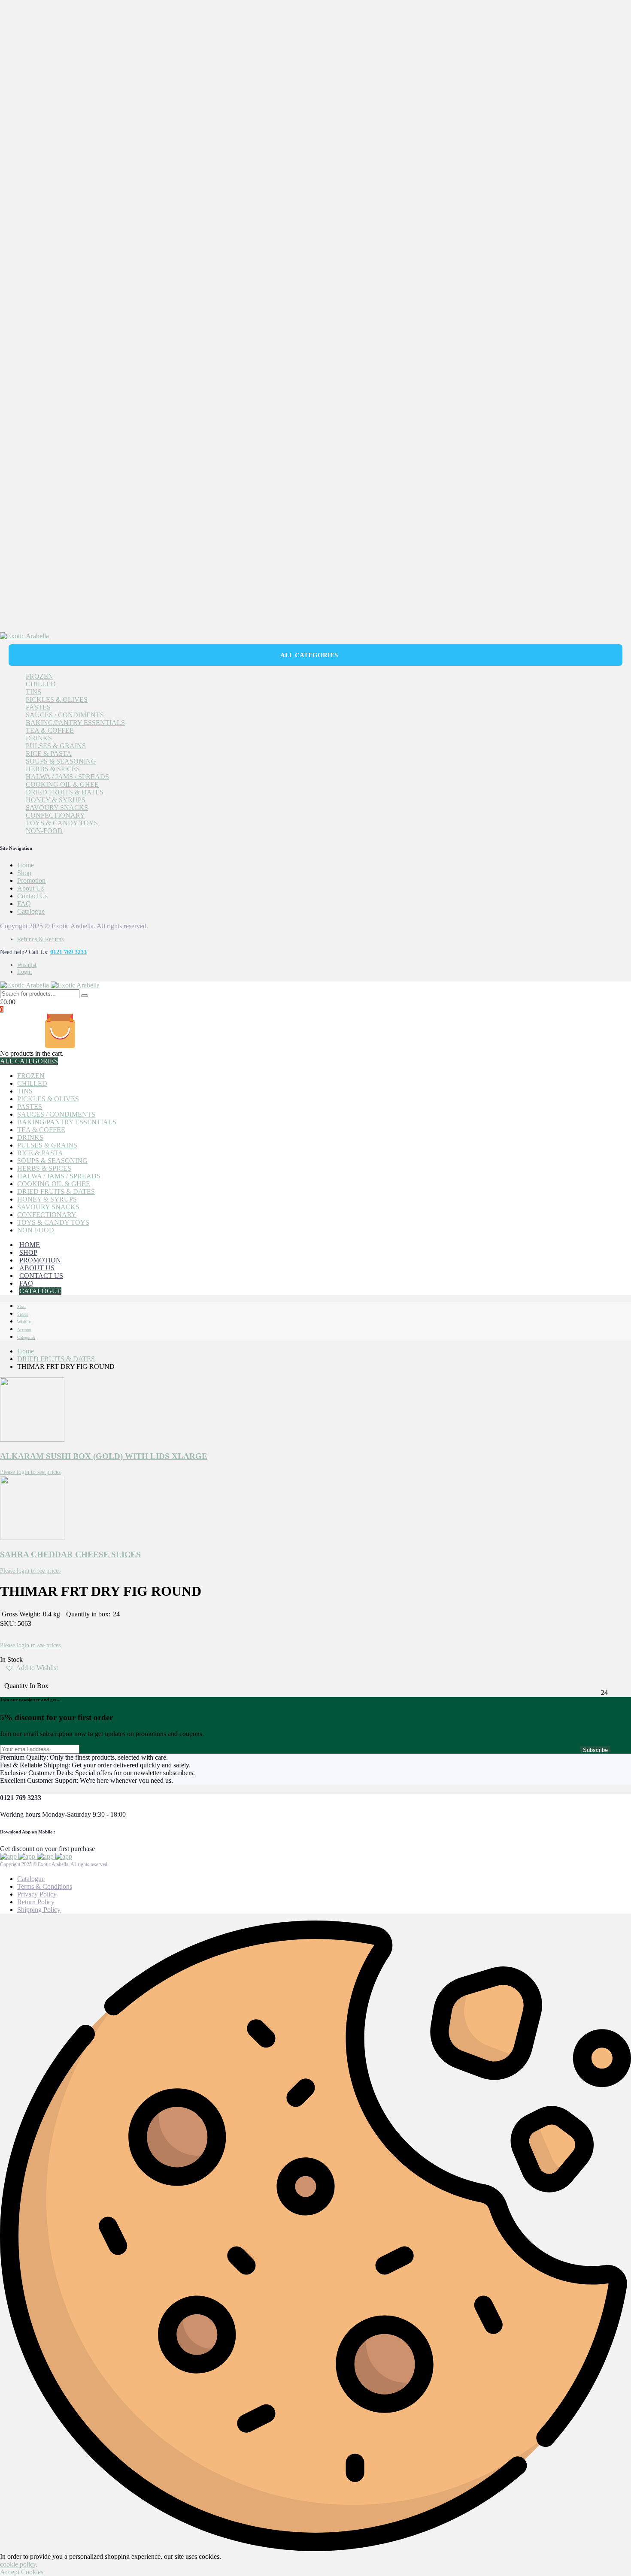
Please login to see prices (30, 1472)
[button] (32, 1671)
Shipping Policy (39, 1910)
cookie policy (18, 2564)
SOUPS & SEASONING (61, 761)
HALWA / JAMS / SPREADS (67, 777)
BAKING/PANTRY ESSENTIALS (75, 723)
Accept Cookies (22, 2572)
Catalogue (31, 911)
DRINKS (39, 738)
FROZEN (39, 676)
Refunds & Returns (40, 939)
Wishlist (27, 965)
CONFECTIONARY (55, 815)
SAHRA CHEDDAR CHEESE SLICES (70, 1554)
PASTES (38, 707)
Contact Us (32, 896)
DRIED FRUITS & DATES (65, 792)
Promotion (31, 880)
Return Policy (36, 1902)
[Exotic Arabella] (24, 636)
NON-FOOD (44, 831)
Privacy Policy (37, 1894)
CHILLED (41, 684)
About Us (30, 888)
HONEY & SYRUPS (56, 800)
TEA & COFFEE (50, 730)
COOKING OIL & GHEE (62, 784)
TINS (33, 692)
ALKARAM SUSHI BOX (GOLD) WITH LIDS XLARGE (104, 1456)
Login (24, 972)
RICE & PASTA (49, 753)
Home (26, 865)
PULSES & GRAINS (56, 746)
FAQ (24, 904)
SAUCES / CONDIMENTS (65, 715)
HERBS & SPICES (53, 769)
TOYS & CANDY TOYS (62, 823)
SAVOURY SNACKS (57, 808)
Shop (24, 873)
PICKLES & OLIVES (57, 699)
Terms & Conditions (45, 1886)
